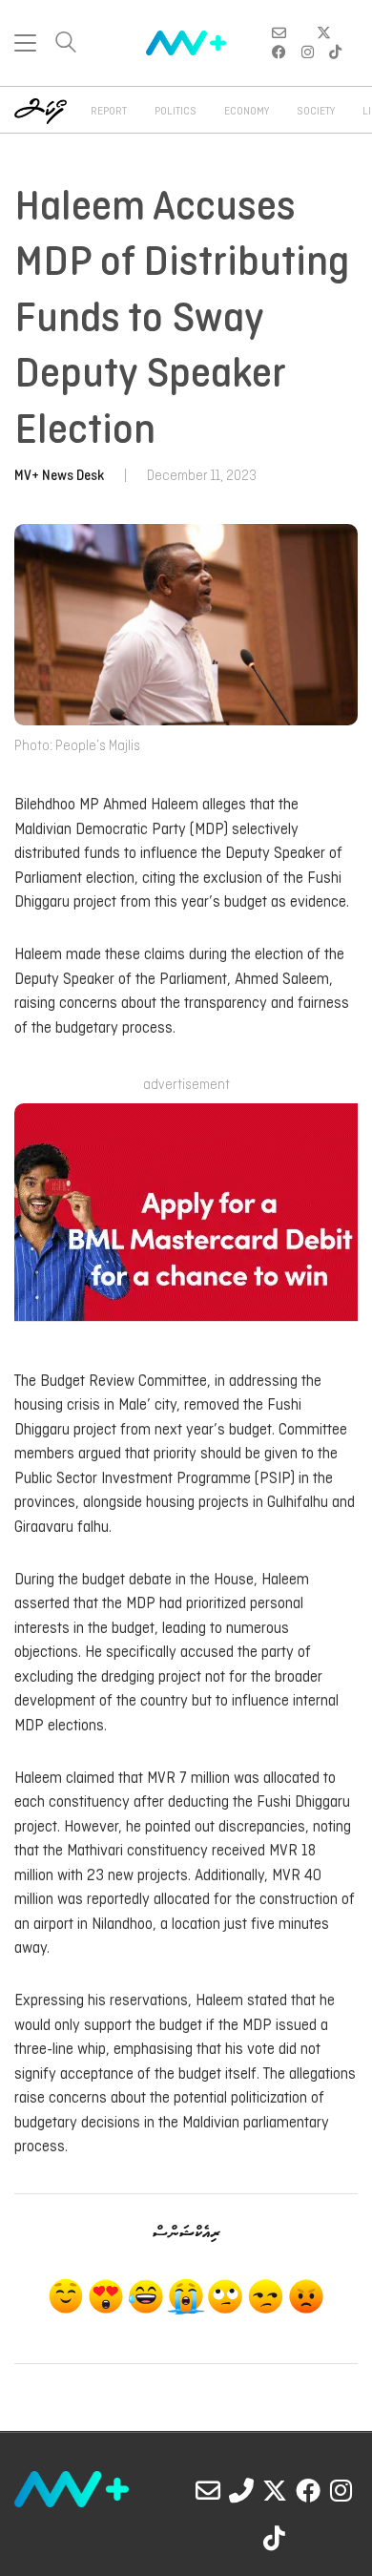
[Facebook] (308, 2490)
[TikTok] (275, 2538)
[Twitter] (275, 2490)
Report (109, 112)
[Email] (208, 2490)
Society (316, 112)
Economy (247, 112)
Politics (176, 112)
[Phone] (241, 2490)
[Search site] (66, 44)
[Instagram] (341, 2490)
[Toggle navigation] (25, 43)
